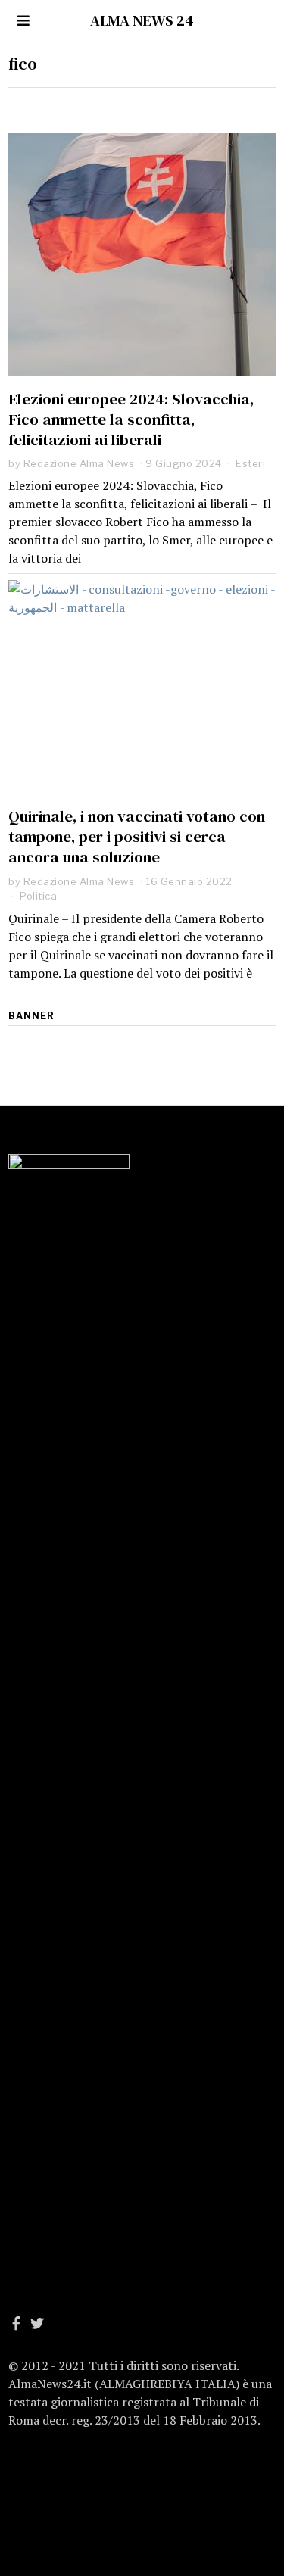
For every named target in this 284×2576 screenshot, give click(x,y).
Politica (38, 896)
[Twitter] (37, 2323)
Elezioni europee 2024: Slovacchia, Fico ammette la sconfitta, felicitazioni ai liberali (131, 419)
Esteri (250, 463)
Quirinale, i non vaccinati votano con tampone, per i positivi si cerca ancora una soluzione (137, 836)
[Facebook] (16, 2323)
